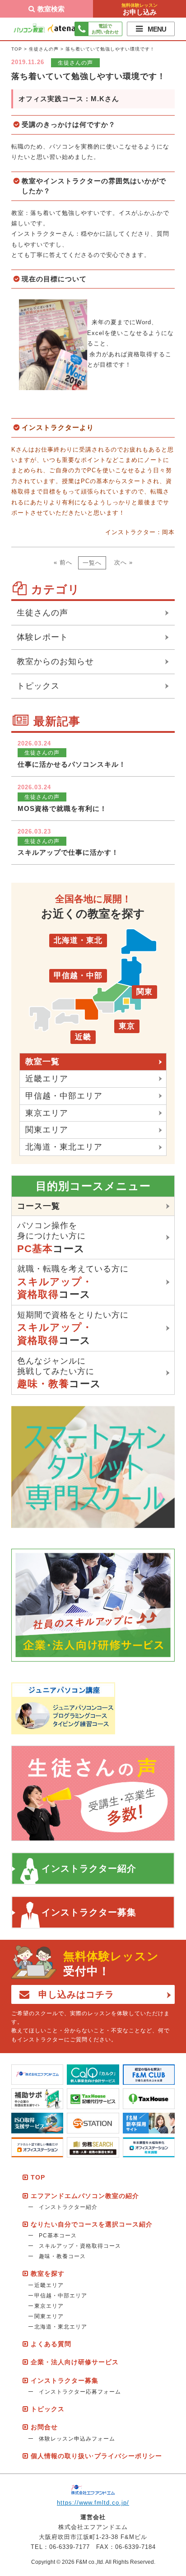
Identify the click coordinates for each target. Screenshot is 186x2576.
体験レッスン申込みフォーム (77, 2439)
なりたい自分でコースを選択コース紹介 (92, 2224)
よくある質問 (51, 2344)
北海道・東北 (78, 940)
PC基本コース (58, 2236)
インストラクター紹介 (89, 1868)
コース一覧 (39, 1206)
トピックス (38, 686)
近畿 (83, 1037)
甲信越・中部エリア (64, 1096)
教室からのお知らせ (55, 661)
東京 (127, 1026)
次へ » (123, 562)
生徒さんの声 (44, 49)
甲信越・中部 (78, 976)
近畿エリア (47, 1079)
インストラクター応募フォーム (80, 2392)
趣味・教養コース (62, 2256)
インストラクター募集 (89, 1912)
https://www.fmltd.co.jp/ (93, 2503)
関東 (144, 992)
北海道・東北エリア (64, 1147)
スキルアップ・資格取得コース (80, 2246)
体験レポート (42, 637)
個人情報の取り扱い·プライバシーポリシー (96, 2456)
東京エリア (47, 1113)
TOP (17, 49)
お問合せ (44, 2427)
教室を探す (48, 2273)
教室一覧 (42, 1062)
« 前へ (63, 562)
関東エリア (47, 1130)
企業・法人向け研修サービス (75, 2362)
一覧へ (92, 563)
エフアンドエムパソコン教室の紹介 (85, 2196)
